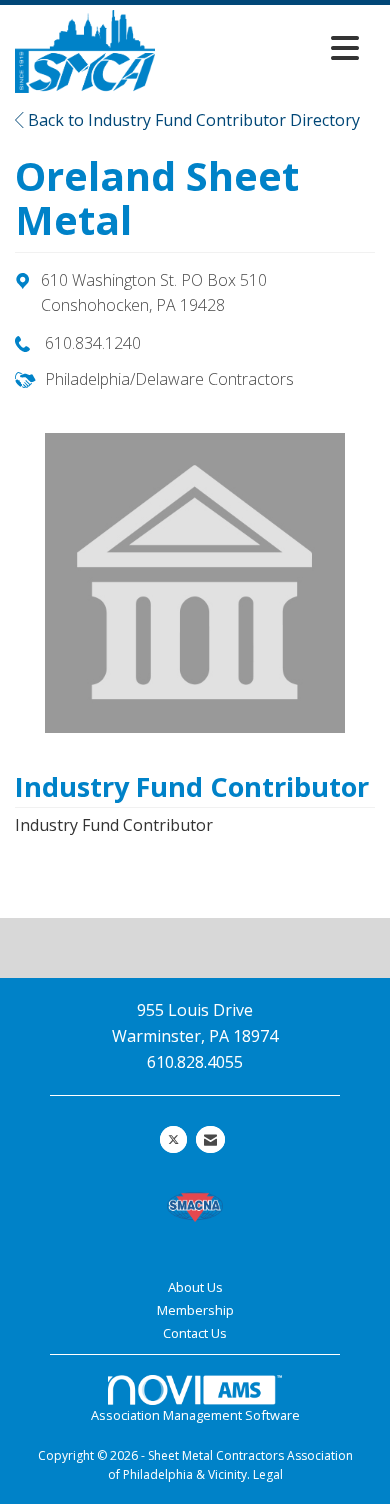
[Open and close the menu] (262, 47)
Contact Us (195, 1333)
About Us (195, 1287)
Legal (268, 1474)
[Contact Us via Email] (210, 1139)
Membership (195, 1310)
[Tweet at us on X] (173, 1139)
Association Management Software (195, 1415)
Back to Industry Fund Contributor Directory (192, 120)
